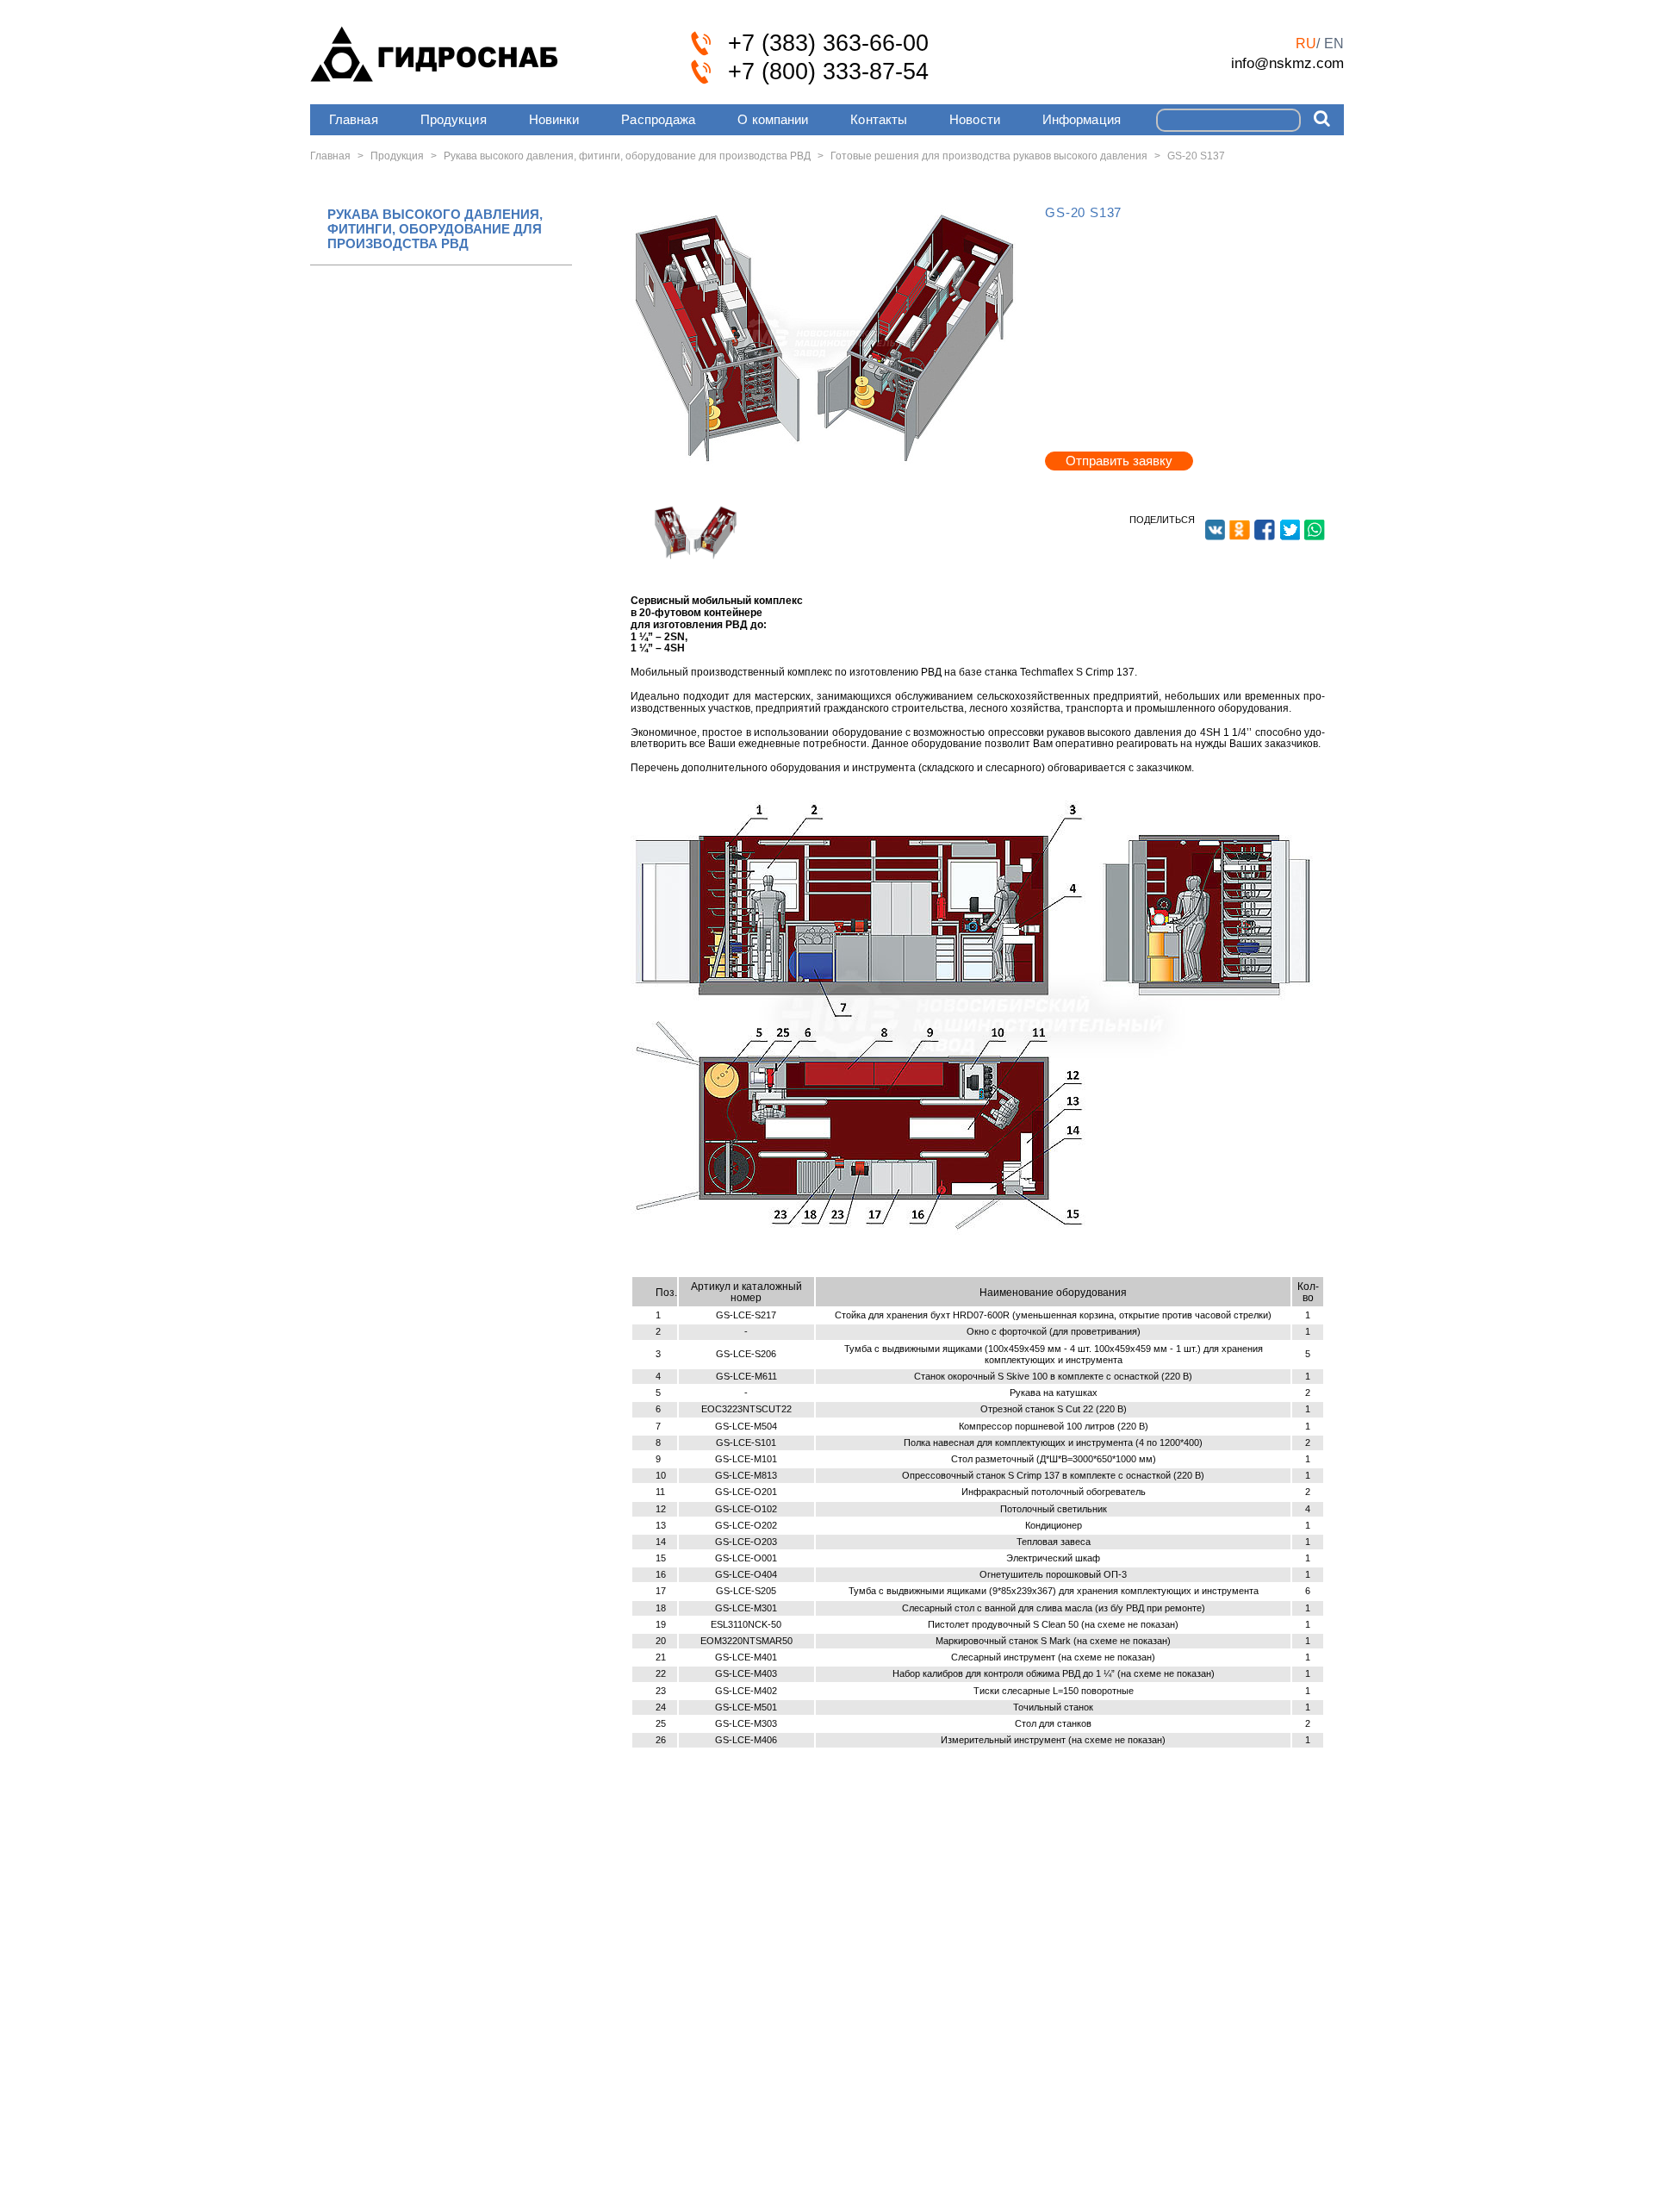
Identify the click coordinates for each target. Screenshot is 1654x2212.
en (1334, 44)
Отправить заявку (1119, 461)
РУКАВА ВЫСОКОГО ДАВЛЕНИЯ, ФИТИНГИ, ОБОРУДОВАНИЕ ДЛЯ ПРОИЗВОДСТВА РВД (435, 229)
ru (1306, 44)
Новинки (554, 119)
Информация (1082, 119)
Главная (354, 119)
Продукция (454, 119)
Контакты (879, 119)
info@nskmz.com (1287, 63)
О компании (773, 119)
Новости (975, 119)
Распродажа (658, 119)
